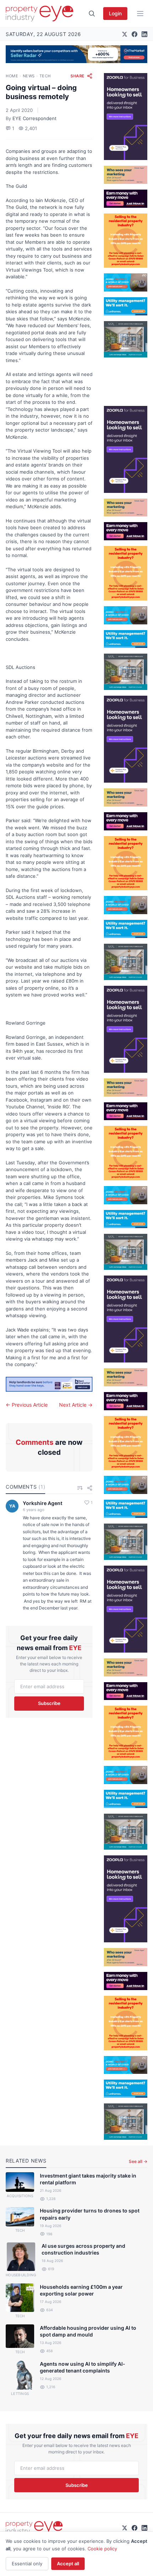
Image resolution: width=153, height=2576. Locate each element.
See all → (138, 2161)
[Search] (92, 14)
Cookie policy (102, 2549)
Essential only (27, 2564)
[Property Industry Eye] (39, 14)
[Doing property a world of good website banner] (126, 282)
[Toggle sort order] (80, 1488)
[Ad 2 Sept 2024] (126, 241)
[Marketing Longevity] (126, 175)
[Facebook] (134, 34)
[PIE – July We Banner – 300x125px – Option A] (126, 199)
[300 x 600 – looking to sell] (126, 117)
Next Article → (76, 1405)
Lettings (20, 2394)
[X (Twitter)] (125, 34)
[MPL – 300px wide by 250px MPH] (126, 339)
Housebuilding (21, 2275)
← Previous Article (27, 1405)
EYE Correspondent (35, 118)
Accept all (68, 2564)
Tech (45, 76)
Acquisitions (20, 2196)
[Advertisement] (126, 379)
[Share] (90, 1488)
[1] (126, 306)
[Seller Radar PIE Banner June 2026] (76, 54)
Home (12, 76)
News (29, 76)
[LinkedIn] (144, 34)
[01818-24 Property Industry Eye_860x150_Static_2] (49, 1384)
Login (115, 13)
